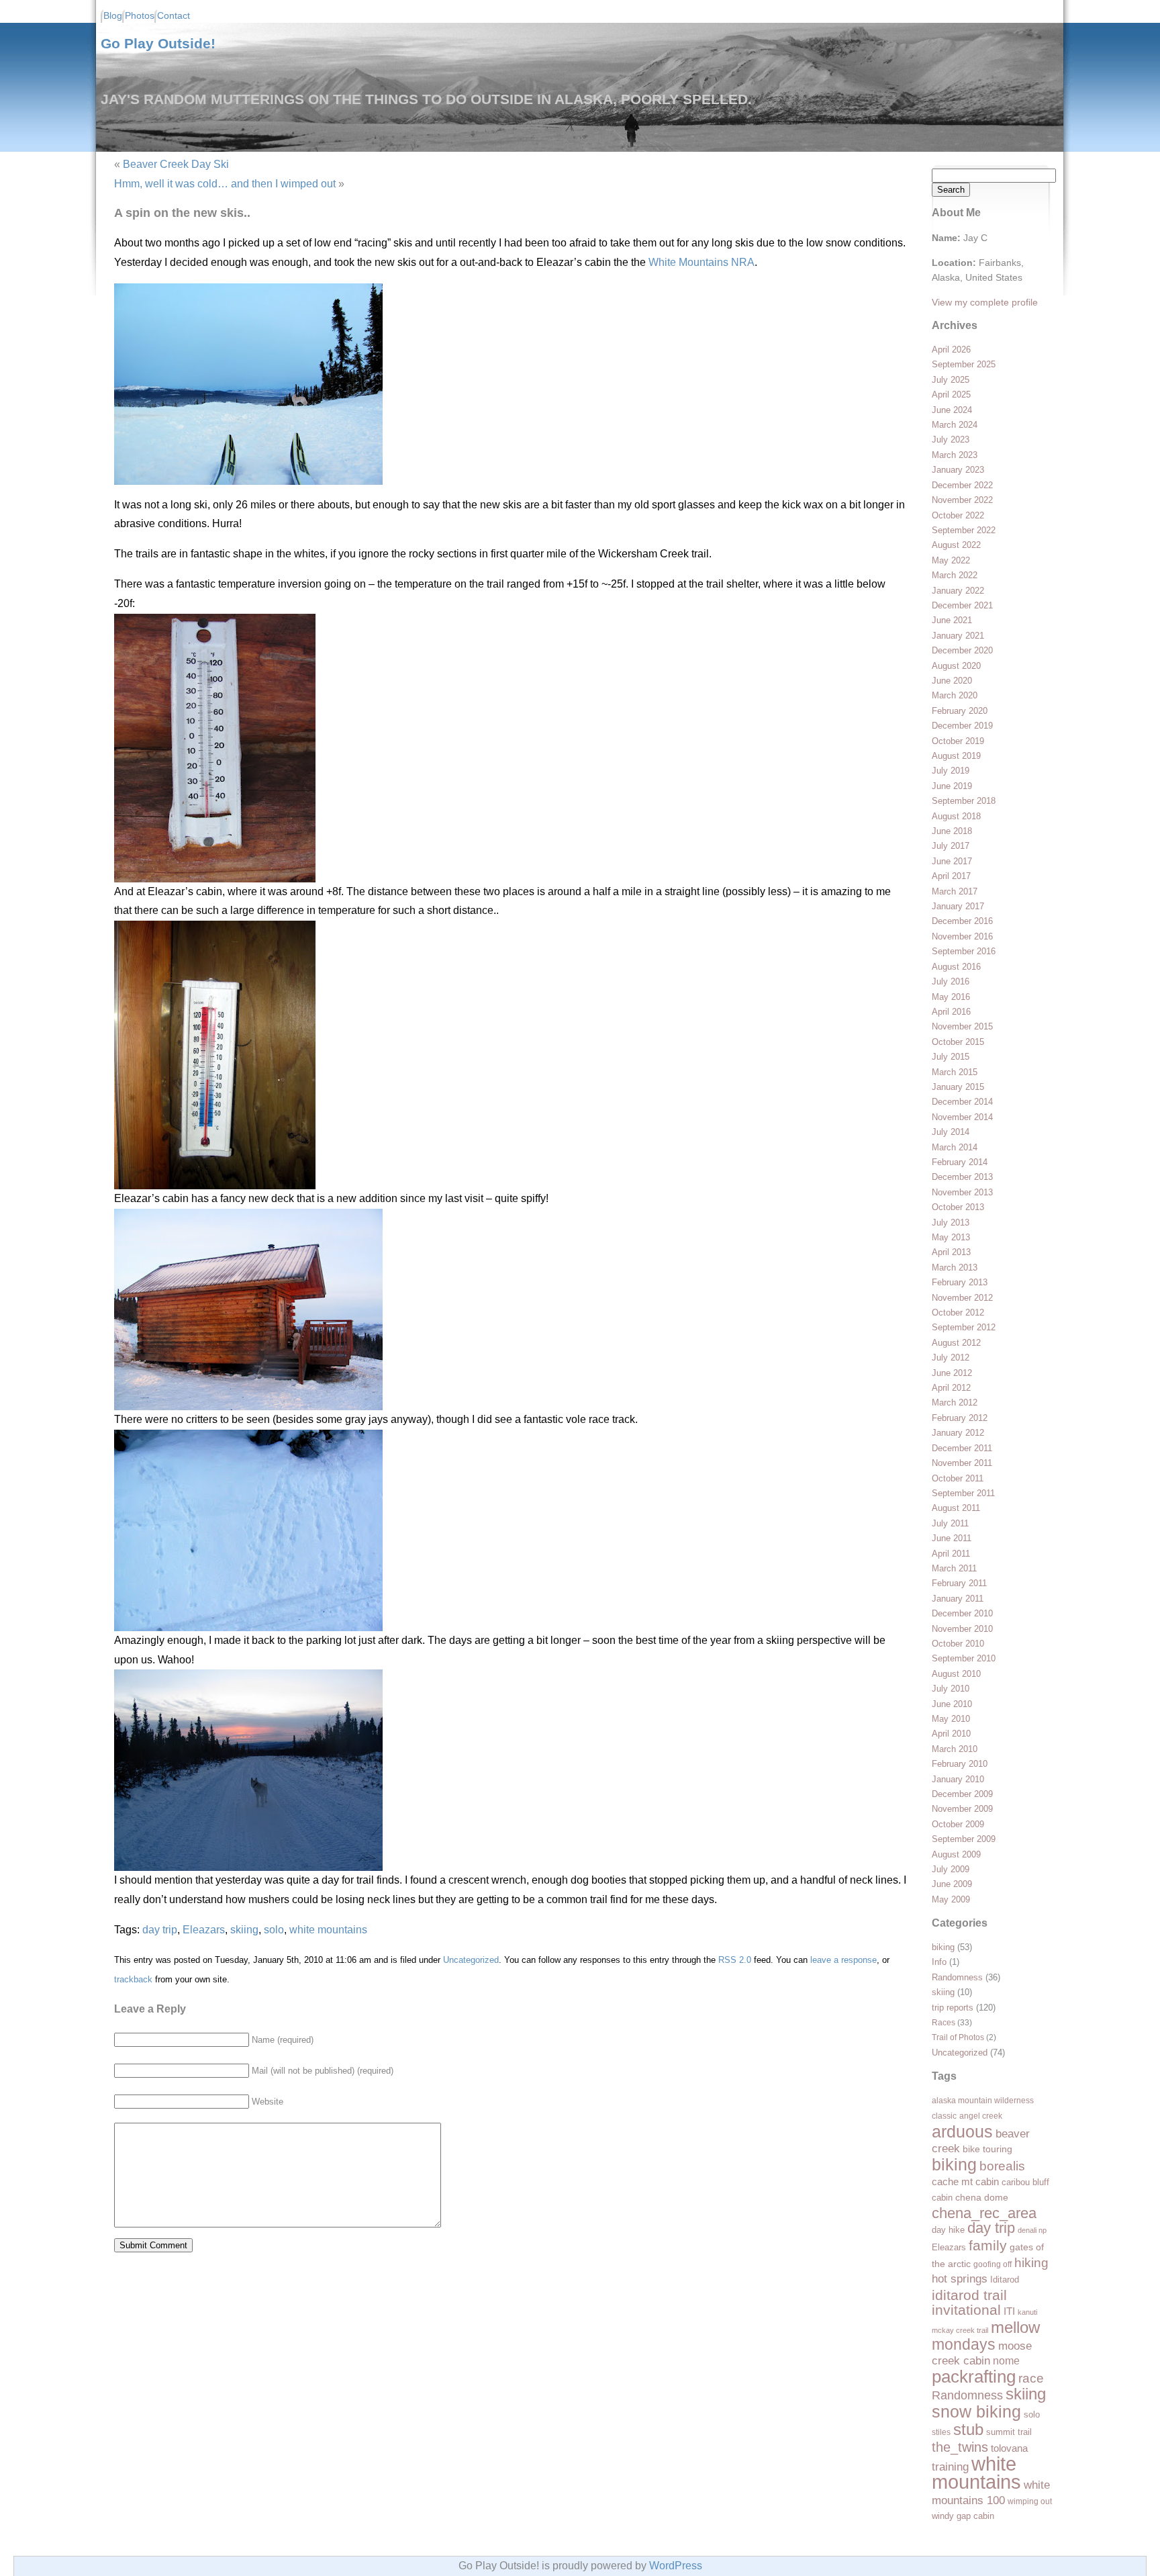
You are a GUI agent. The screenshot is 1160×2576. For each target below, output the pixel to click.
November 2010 (962, 1629)
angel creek (981, 2116)
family (988, 2246)
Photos (140, 16)
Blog (113, 16)
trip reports (953, 2008)
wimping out (1030, 2501)
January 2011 (958, 1599)
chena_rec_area (984, 2213)
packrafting (974, 2377)
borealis (1002, 2166)
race (1031, 2378)
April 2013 (951, 1252)
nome (1006, 2361)
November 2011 (962, 1463)
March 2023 (955, 455)
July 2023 (951, 440)
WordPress (676, 2566)
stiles (941, 2432)
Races (944, 2022)
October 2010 (958, 1644)
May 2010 (951, 1719)
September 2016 (964, 951)
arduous (962, 2131)
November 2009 (962, 1809)
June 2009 (952, 1884)
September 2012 (964, 1327)
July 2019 (951, 771)
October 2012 (958, 1313)
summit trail (1009, 2432)
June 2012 (952, 1373)
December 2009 (962, 1794)
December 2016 (962, 921)
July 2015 (951, 1057)
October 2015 (958, 1042)
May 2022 (951, 560)
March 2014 (955, 1147)
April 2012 (951, 1388)
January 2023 (958, 470)
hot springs (960, 2279)
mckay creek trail (960, 2330)
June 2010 (952, 1704)
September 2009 (964, 1839)
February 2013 (960, 1282)
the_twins (960, 2447)
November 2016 (962, 936)
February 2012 (960, 1418)
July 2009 (951, 1869)
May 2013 (951, 1237)
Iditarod (1005, 2280)
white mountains (976, 2473)
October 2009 (958, 1824)
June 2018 (952, 831)
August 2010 (956, 1674)
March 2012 (955, 1402)
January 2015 (958, 1087)
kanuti (1027, 2312)
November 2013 (962, 1192)
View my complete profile (985, 302)
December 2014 (962, 1102)
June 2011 (952, 1538)
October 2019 (958, 741)
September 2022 (964, 530)
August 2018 (956, 816)
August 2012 (956, 1343)
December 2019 (962, 726)
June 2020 (952, 681)
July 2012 (951, 1358)
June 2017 (952, 861)
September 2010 (964, 1658)
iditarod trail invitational (969, 2302)
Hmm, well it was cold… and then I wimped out (225, 184)
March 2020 (955, 695)
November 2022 (962, 500)
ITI (1009, 2311)
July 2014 (951, 1132)
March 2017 (955, 891)
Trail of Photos (958, 2037)
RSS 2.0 (735, 1960)
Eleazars (949, 2247)
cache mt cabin (965, 2182)
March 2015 (955, 1072)
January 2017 (958, 906)
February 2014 (960, 1162)
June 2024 (952, 410)
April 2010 (951, 1734)
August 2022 (956, 545)
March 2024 (955, 425)
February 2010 (960, 1764)
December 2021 (962, 605)
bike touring (987, 2149)
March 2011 (954, 1568)
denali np (1032, 2230)
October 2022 (958, 515)
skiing (943, 1992)
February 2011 (959, 1583)
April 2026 (951, 350)
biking (943, 1947)
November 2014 (962, 1117)
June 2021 (952, 620)
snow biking (976, 2411)
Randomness (957, 1977)
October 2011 (958, 1478)
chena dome (982, 2198)
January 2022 (958, 591)
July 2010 (951, 1689)
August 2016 (956, 967)
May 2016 (951, 997)
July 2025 (951, 380)
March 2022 (955, 575)
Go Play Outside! (158, 43)
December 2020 (962, 650)
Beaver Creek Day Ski (176, 164)
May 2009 (951, 1899)
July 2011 (950, 1523)
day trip (991, 2228)
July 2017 (951, 846)
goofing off (993, 2264)
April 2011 (951, 1554)
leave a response (843, 1960)
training (950, 2467)
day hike (948, 2230)
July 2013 (951, 1223)
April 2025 (951, 395)
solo (1032, 2414)
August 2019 (956, 756)
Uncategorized (960, 2053)
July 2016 (951, 981)
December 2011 (962, 1448)
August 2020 (956, 666)
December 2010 (962, 1613)
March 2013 (955, 1268)
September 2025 (964, 364)
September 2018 (964, 801)
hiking (1031, 2262)
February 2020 (960, 711)
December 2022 (962, 485)
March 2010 (955, 1749)
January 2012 (958, 1433)
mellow (1015, 2327)
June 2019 (952, 786)
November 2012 (962, 1298)
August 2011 (956, 1508)
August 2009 (956, 1854)
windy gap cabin (963, 2516)
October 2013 (958, 1207)
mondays (964, 2345)
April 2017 (951, 876)
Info (939, 1962)
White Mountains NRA (702, 262)
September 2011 (963, 1493)
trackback (133, 1979)
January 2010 (958, 1779)
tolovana (1009, 2448)
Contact (174, 16)
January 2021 (958, 636)
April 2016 (951, 1012)
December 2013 (962, 1177)
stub (968, 2429)
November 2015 (962, 1026)
